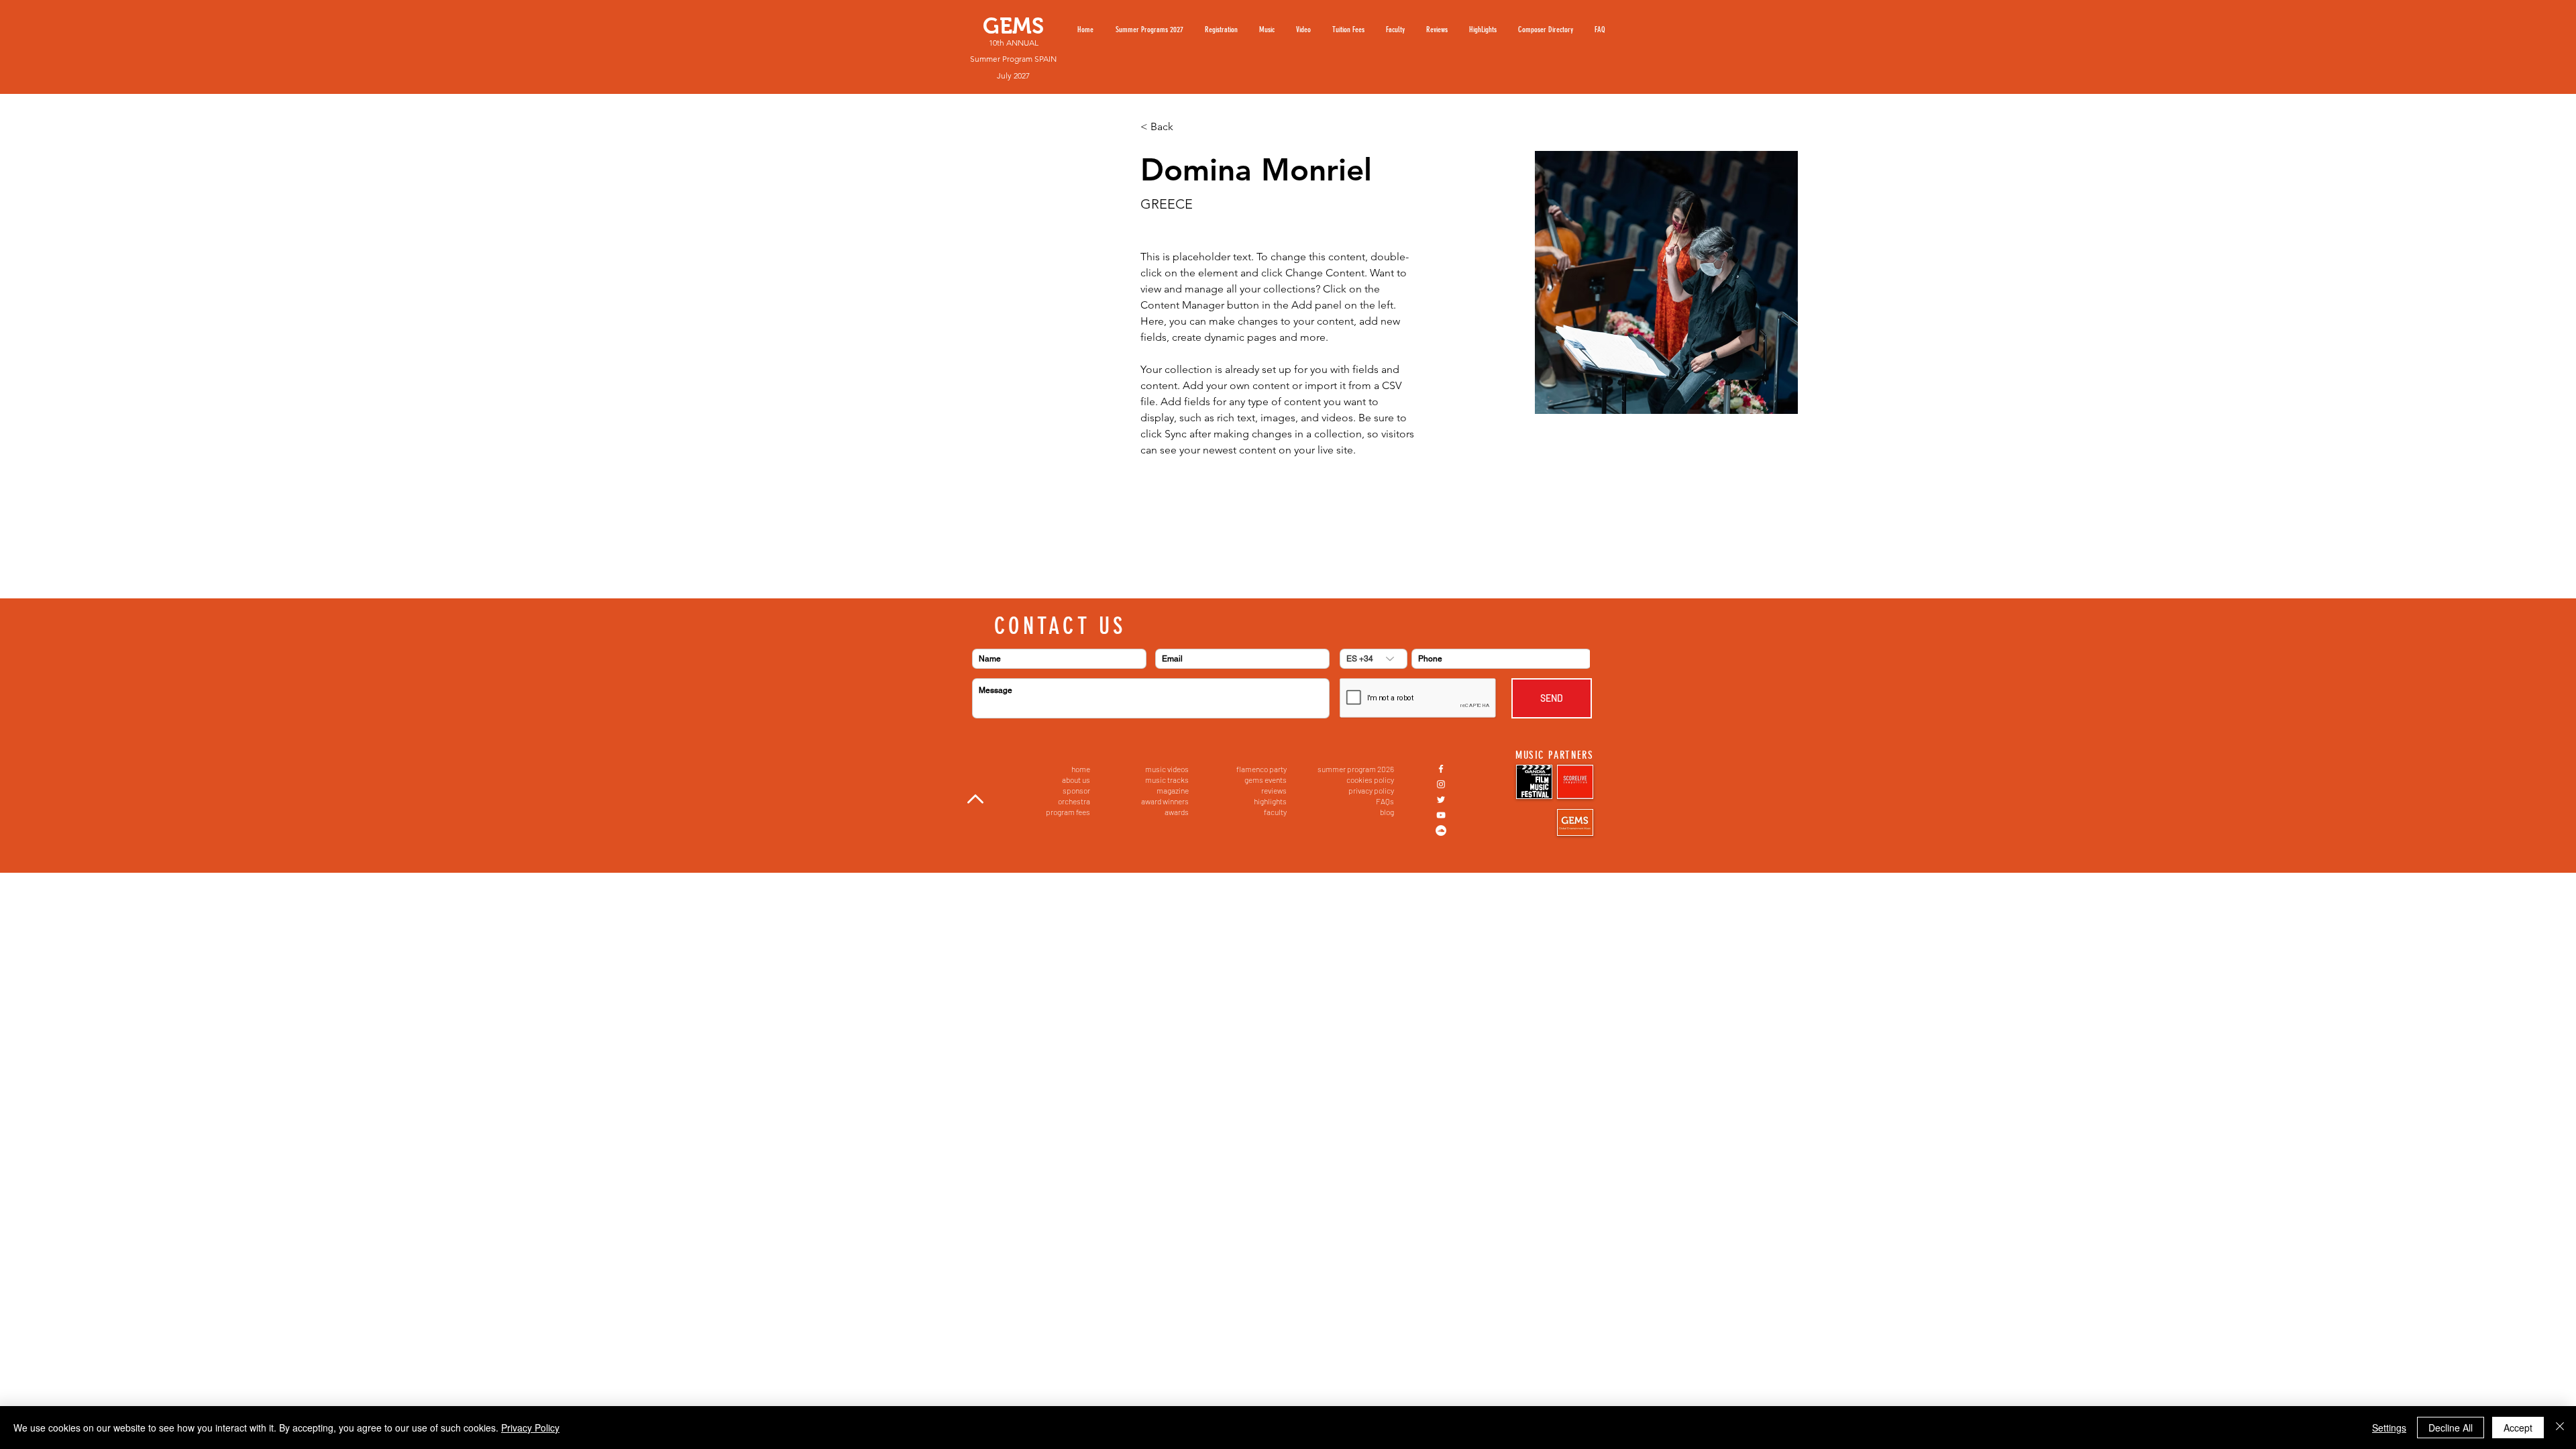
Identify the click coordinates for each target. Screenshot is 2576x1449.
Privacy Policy (530, 1428)
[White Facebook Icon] (1441, 769)
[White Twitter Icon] (1441, 800)
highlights (1270, 801)
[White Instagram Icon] (1441, 784)
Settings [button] (2389, 1428)
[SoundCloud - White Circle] (1441, 830)
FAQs (1385, 801)
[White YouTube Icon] (1441, 815)
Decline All (2451, 1428)
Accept (2518, 1428)
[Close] (2560, 1428)
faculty (1275, 812)
